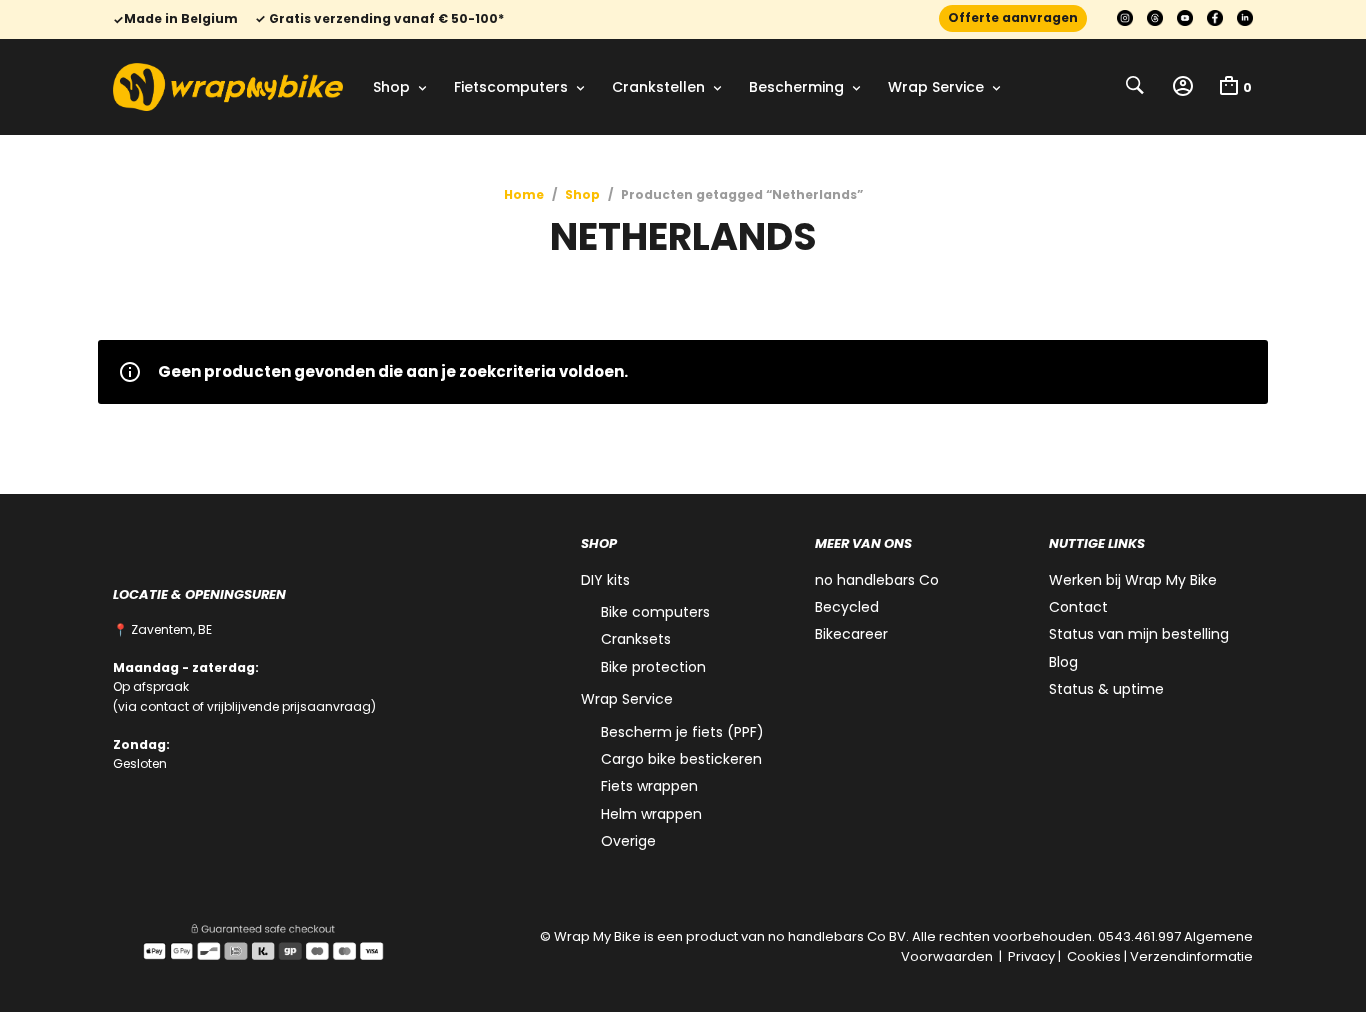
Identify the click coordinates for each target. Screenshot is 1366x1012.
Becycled (847, 607)
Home (524, 194)
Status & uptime (1106, 689)
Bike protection (653, 667)
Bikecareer (851, 634)
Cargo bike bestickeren (681, 759)
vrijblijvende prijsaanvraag (289, 706)
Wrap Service (936, 87)
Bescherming (796, 87)
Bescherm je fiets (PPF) (682, 732)
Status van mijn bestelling (1139, 634)
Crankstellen (658, 87)
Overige (628, 841)
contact (164, 706)
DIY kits (605, 580)
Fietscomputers (511, 87)
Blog (1063, 662)
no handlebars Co (877, 580)
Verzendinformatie (1191, 956)
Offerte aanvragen (1013, 17)
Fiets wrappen (649, 786)
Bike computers (655, 612)
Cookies (1094, 956)
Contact (1078, 607)
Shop (391, 87)
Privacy (1031, 956)
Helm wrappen (651, 814)
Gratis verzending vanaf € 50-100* (385, 19)
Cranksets (636, 639)
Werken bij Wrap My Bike (1133, 580)
